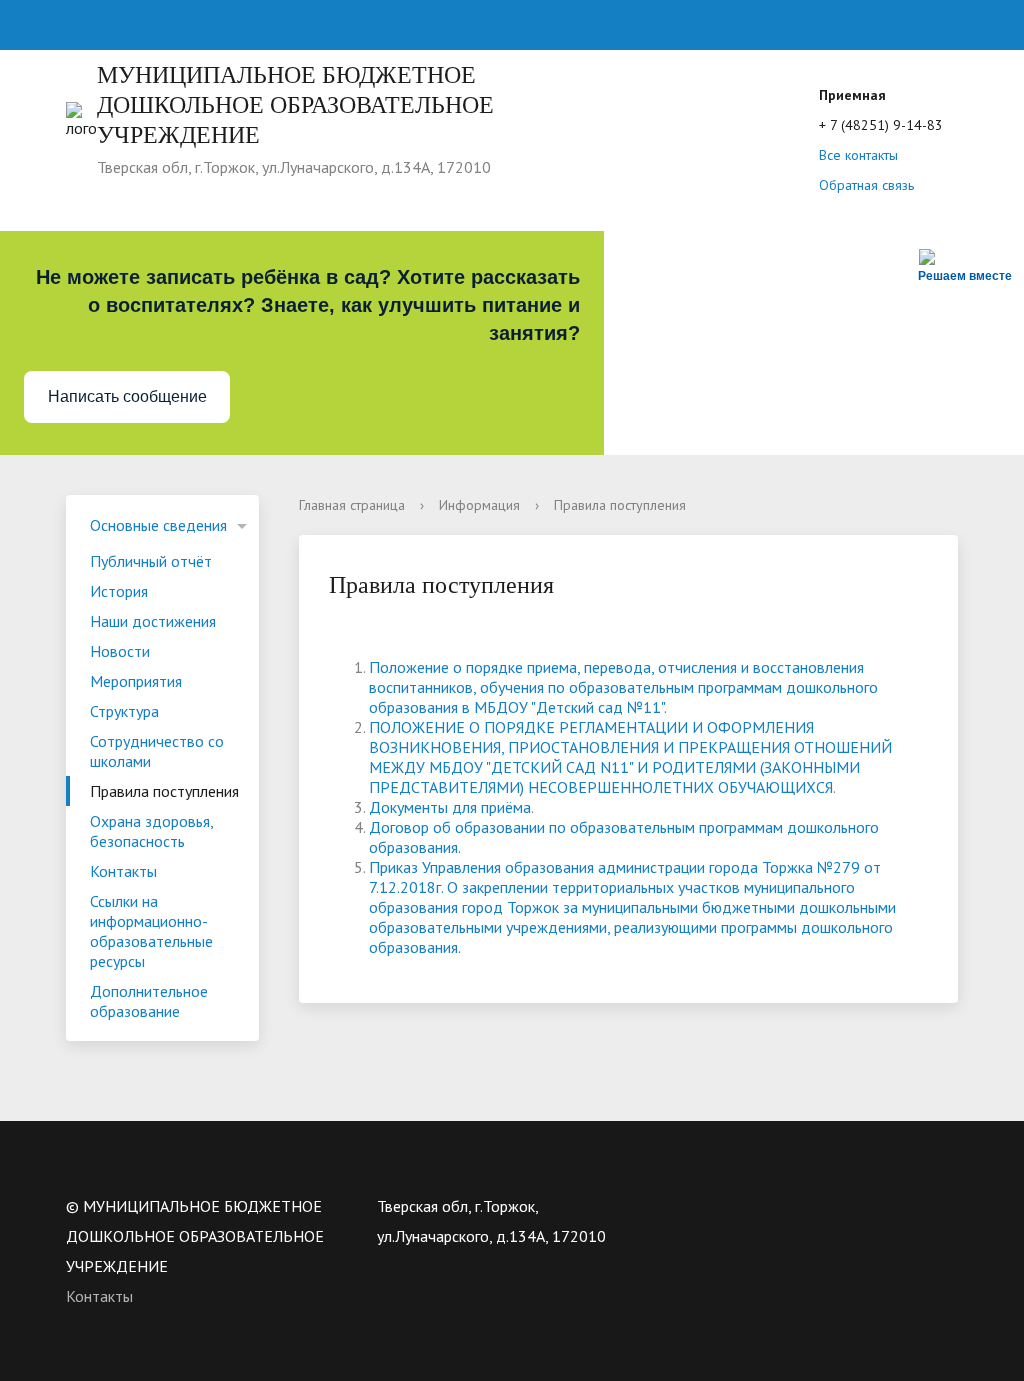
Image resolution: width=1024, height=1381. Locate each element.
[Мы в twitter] (741, 1206)
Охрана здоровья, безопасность (152, 831)
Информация (479, 505)
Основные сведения (158, 525)
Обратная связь (866, 185)
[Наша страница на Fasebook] (780, 1206)
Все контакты (858, 155)
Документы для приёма (450, 807)
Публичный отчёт (151, 561)
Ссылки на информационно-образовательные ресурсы (151, 931)
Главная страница (352, 505)
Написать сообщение (127, 396)
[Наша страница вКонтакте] (702, 1206)
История (119, 591)
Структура (124, 711)
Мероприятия (136, 681)
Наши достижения (153, 621)
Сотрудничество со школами (157, 751)
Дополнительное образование (149, 1001)
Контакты (123, 871)
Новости (120, 651)
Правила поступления (164, 791)
